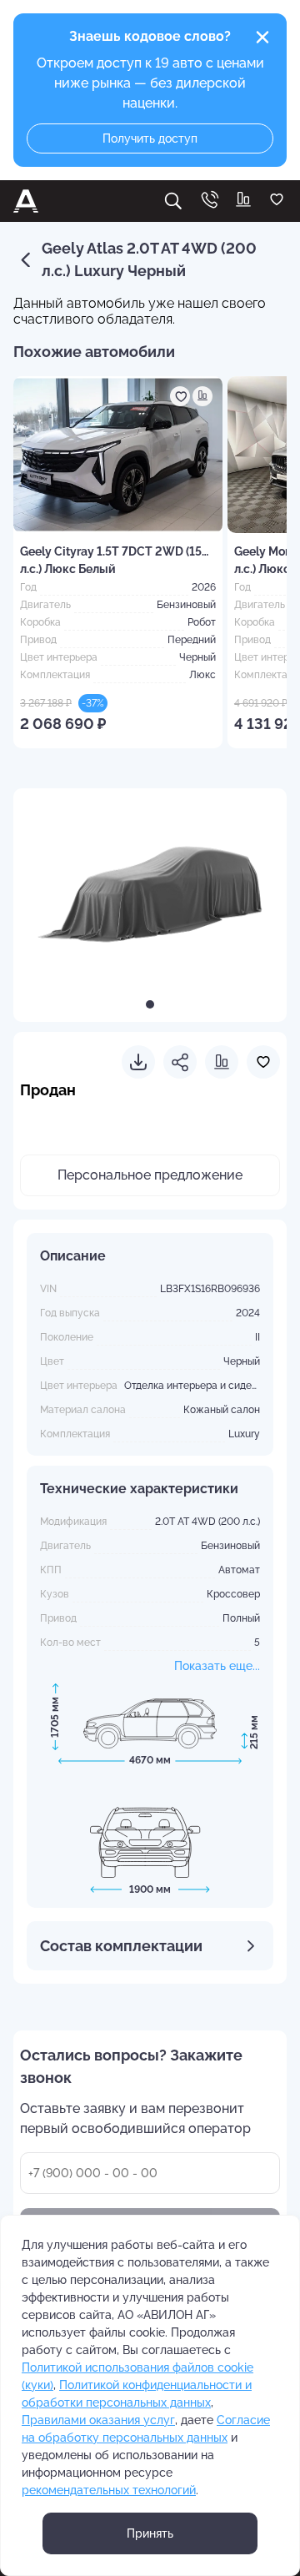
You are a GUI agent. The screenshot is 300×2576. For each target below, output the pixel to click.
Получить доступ (150, 138)
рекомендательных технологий (109, 2490)
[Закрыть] (262, 38)
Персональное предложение (150, 1175)
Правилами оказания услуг (98, 2420)
